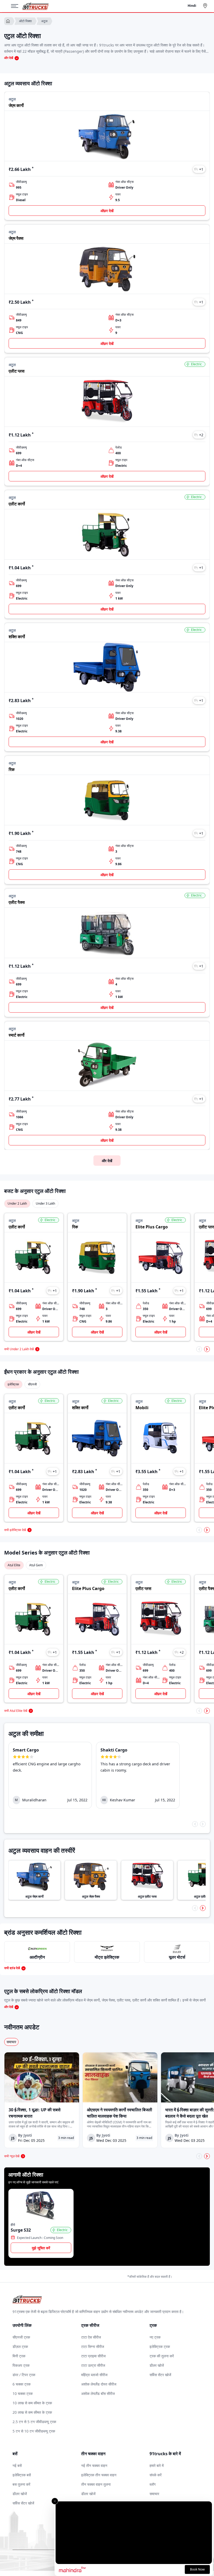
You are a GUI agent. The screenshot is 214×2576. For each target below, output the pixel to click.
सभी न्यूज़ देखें (12, 2156)
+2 (201, 435)
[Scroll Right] (207, 1349)
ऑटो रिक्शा (25, 21)
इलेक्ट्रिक (13, 1384)
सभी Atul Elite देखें (16, 1711)
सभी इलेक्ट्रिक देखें (15, 1530)
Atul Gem (36, 1565)
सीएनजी (32, 1384)
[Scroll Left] (199, 1349)
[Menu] (17, 6)
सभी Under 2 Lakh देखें (19, 1349)
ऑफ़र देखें (107, 211)
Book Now (197, 2569)
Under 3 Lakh (45, 1203)
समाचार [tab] (11, 2042)
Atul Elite (14, 1565)
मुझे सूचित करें (41, 2248)
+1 (201, 169)
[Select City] (206, 6)
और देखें (107, 1161)
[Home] (35, 6)
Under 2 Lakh (17, 1203)
